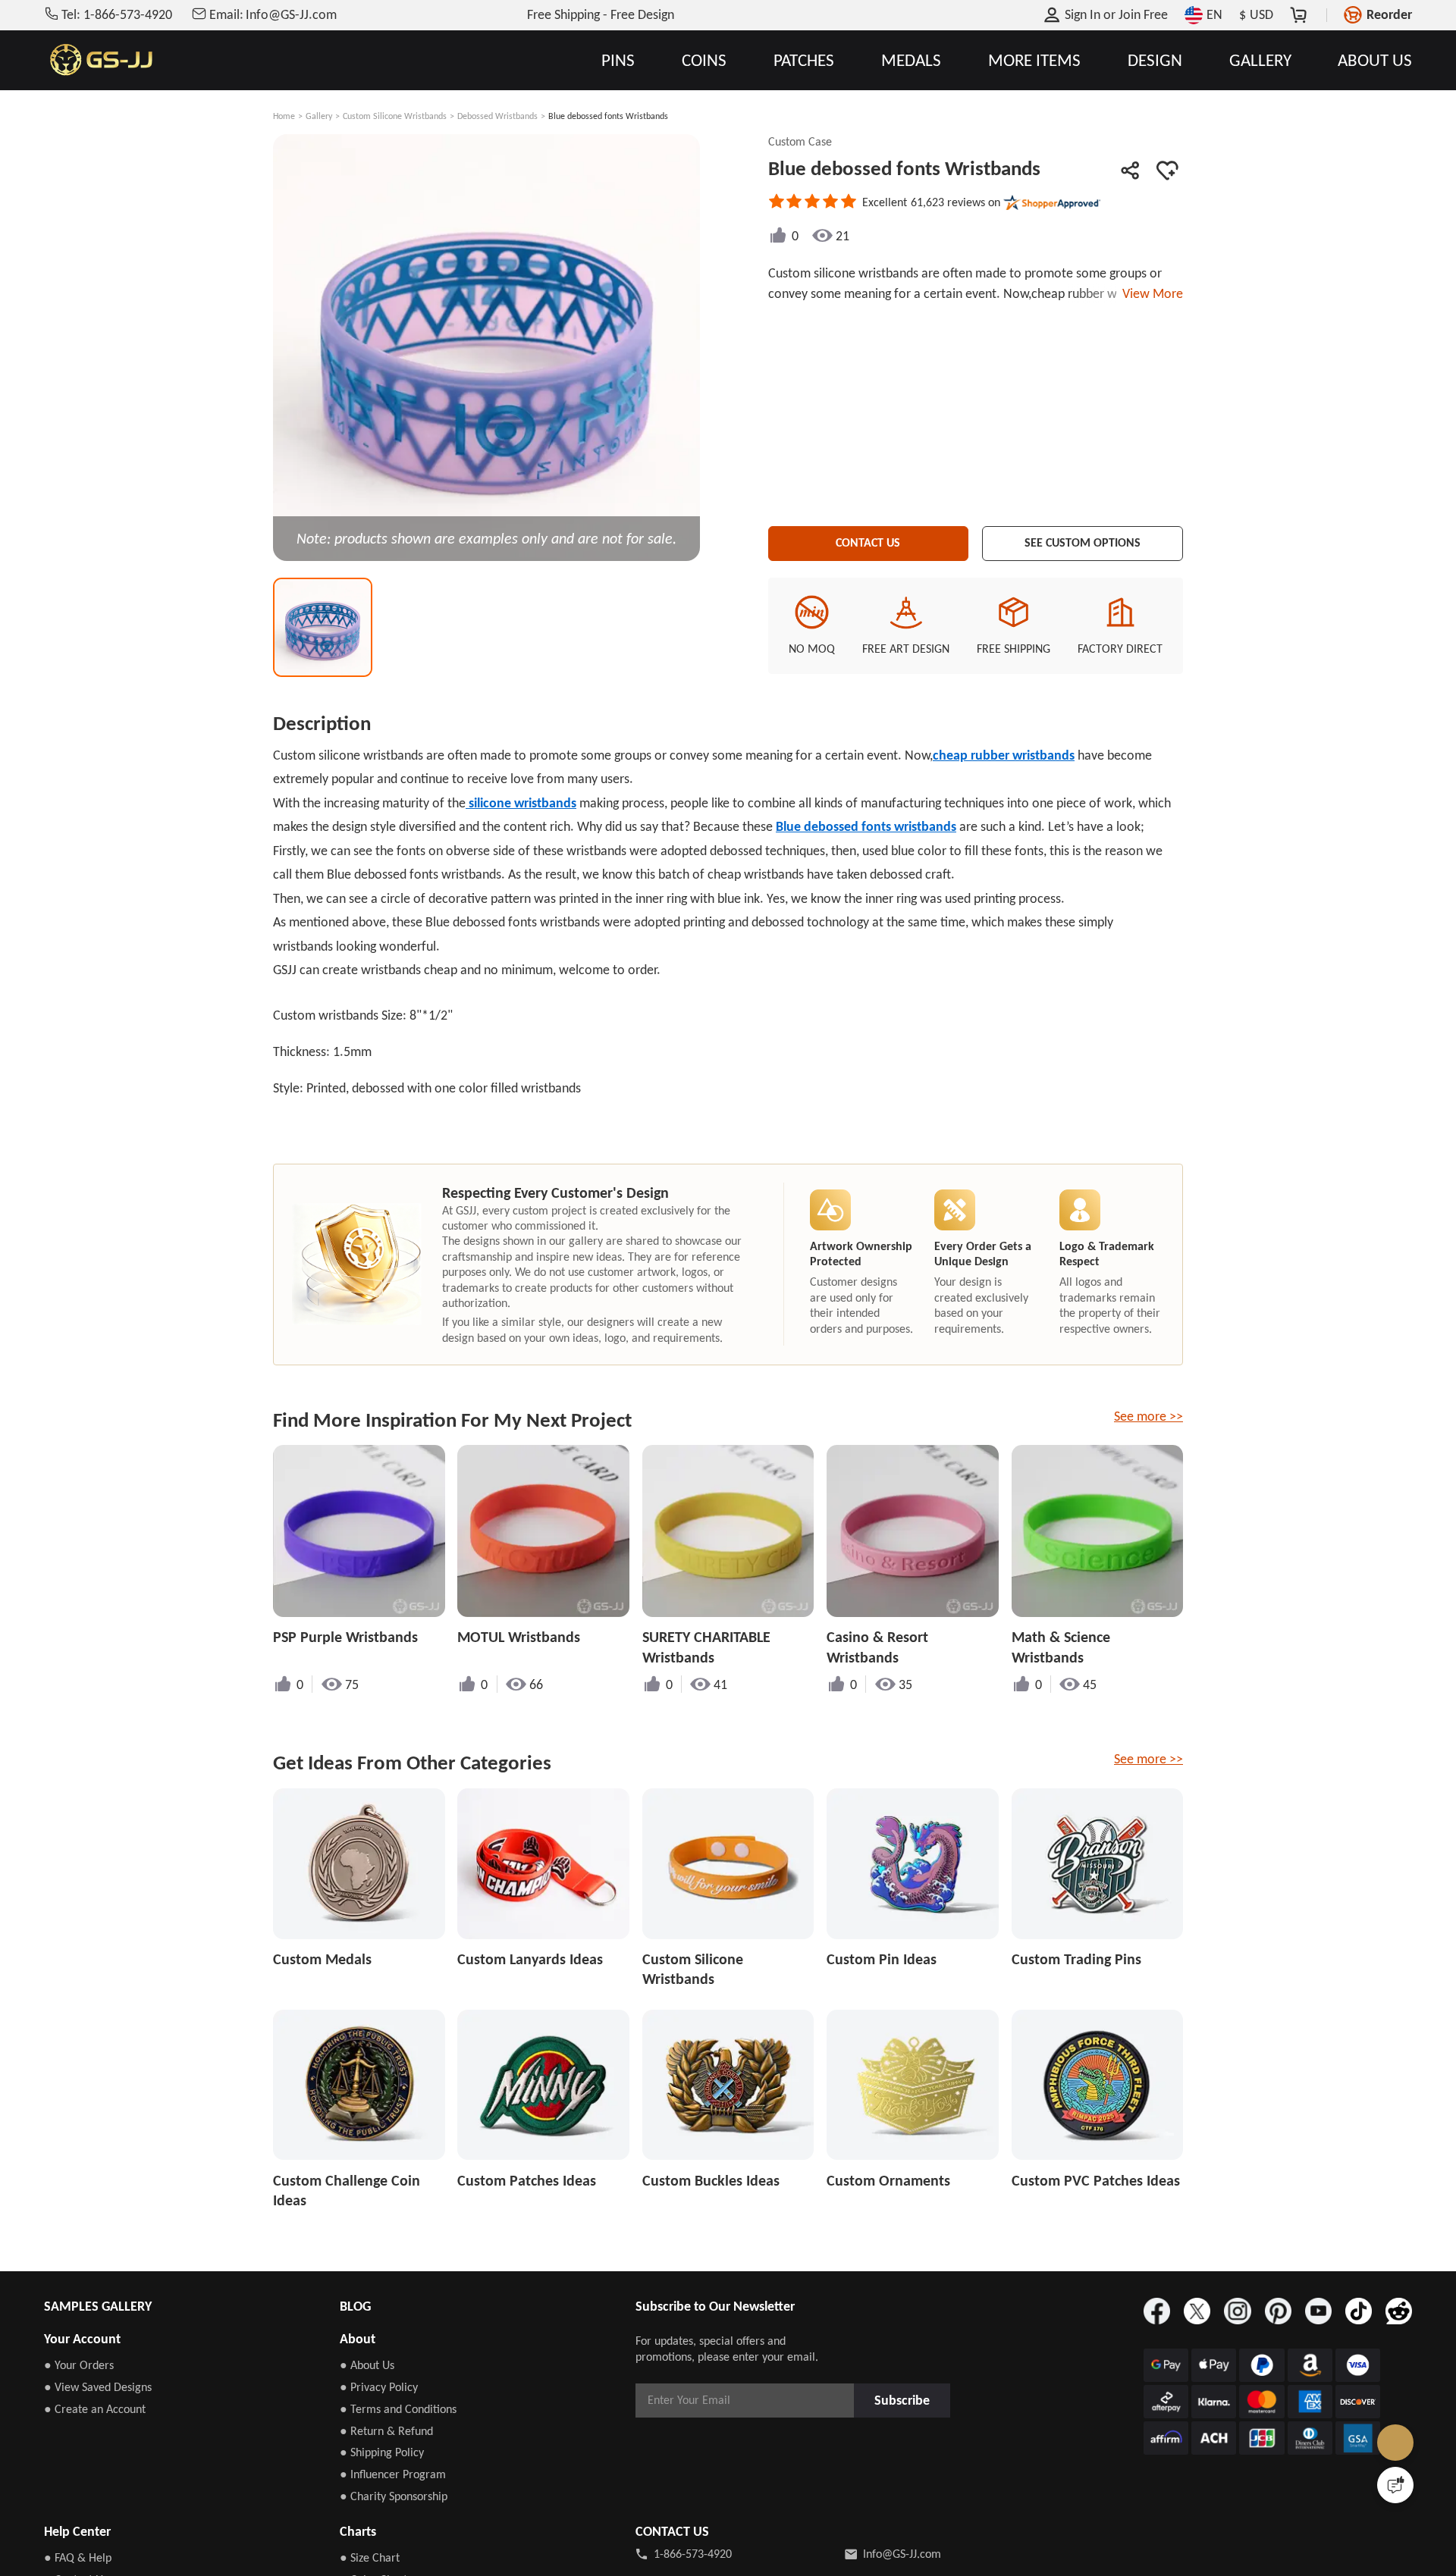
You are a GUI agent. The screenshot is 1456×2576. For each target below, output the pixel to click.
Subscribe (907, 2400)
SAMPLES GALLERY (98, 2306)
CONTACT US (868, 541)
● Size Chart (370, 2557)
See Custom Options (1083, 541)
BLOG (355, 2306)
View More (1150, 293)
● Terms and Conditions (398, 2409)
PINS (618, 60)
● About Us (367, 2365)
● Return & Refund (386, 2431)
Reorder (1389, 14)
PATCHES (804, 60)
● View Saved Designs (98, 2387)
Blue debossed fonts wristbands (866, 826)
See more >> (1148, 1416)
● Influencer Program (393, 2474)
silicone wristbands (521, 803)
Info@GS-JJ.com (902, 2554)
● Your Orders (79, 2365)
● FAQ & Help (78, 2557)
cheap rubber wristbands (1004, 755)
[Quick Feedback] (1395, 2485)
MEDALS (911, 60)
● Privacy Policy (379, 2387)
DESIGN (1155, 60)
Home (284, 116)
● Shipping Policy (382, 2452)
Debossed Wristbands (497, 116)
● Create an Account (95, 2409)
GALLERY (1260, 60)
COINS (704, 60)
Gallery (319, 116)
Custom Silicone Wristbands (395, 116)
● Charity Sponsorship (394, 2496)
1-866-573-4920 (693, 2554)
